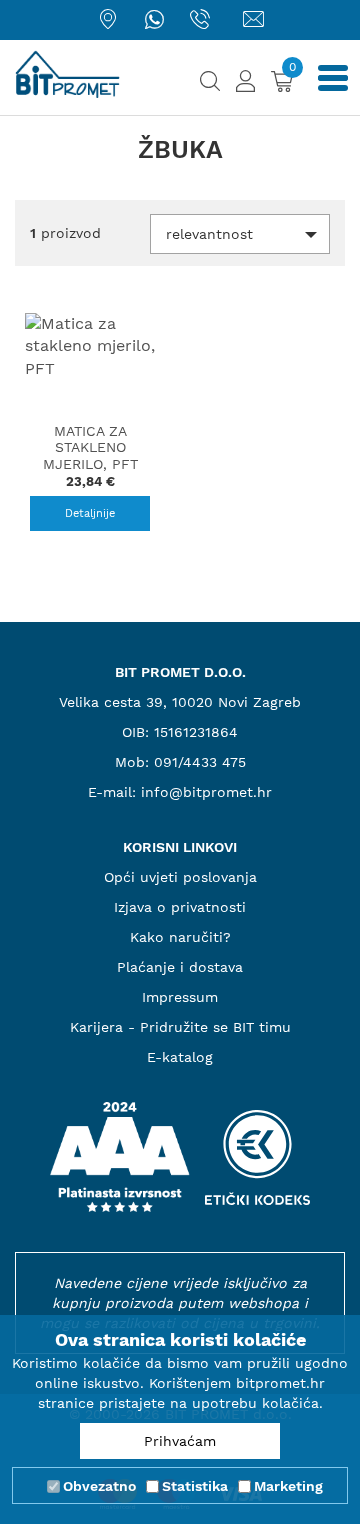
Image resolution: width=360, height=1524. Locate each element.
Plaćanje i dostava (180, 967)
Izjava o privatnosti (180, 907)
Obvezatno (99, 1486)
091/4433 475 (200, 762)
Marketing (288, 1486)
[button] (240, 234)
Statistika (195, 1486)
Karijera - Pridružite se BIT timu (180, 1027)
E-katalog (180, 1057)
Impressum (180, 997)
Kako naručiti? (180, 937)
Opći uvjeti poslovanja (180, 877)
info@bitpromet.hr (206, 792)
